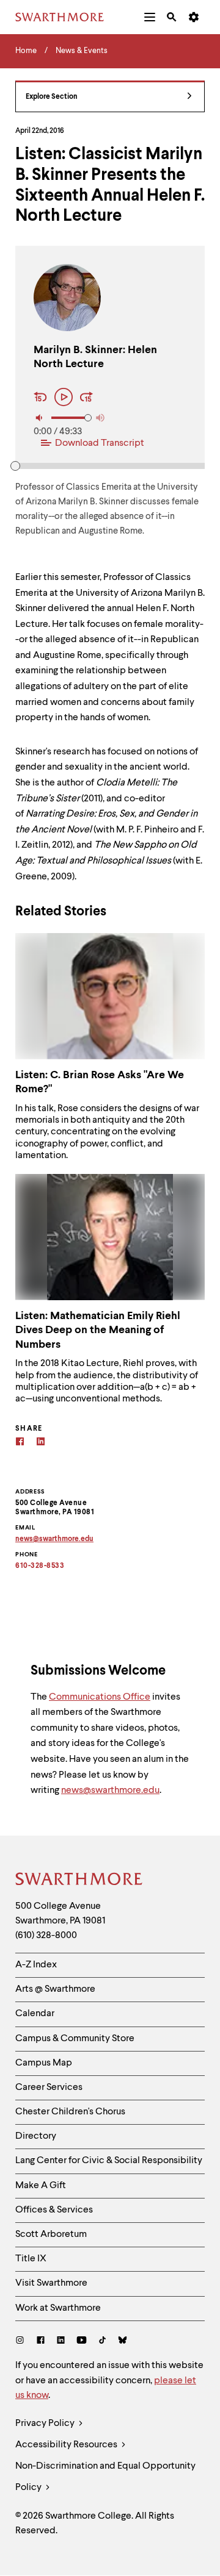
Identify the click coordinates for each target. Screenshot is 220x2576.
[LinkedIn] (61, 2342)
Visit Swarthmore (51, 2283)
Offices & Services (54, 2210)
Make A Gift (41, 2186)
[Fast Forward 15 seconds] (87, 398)
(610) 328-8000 (46, 1936)
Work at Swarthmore (58, 2308)
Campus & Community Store (75, 2039)
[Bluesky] (123, 2342)
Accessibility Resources (67, 2445)
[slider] (15, 466)
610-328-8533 (40, 1566)
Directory (36, 2136)
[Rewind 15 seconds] (42, 398)
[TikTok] (102, 2342)
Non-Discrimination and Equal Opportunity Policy (105, 2477)
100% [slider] (88, 418)
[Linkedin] (41, 1443)
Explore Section (52, 97)
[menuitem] (150, 17)
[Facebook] (20, 1443)
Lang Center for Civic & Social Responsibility (109, 2161)
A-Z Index (36, 1965)
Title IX (31, 2259)
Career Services (49, 2088)
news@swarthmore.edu (110, 1791)
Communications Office (100, 1697)
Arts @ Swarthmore (55, 1989)
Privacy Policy (46, 2424)
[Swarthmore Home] (79, 1881)
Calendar (35, 2014)
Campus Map (44, 2063)
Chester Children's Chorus (70, 2112)
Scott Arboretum (51, 2234)
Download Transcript (100, 443)
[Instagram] (22, 2342)
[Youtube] (82, 2342)
